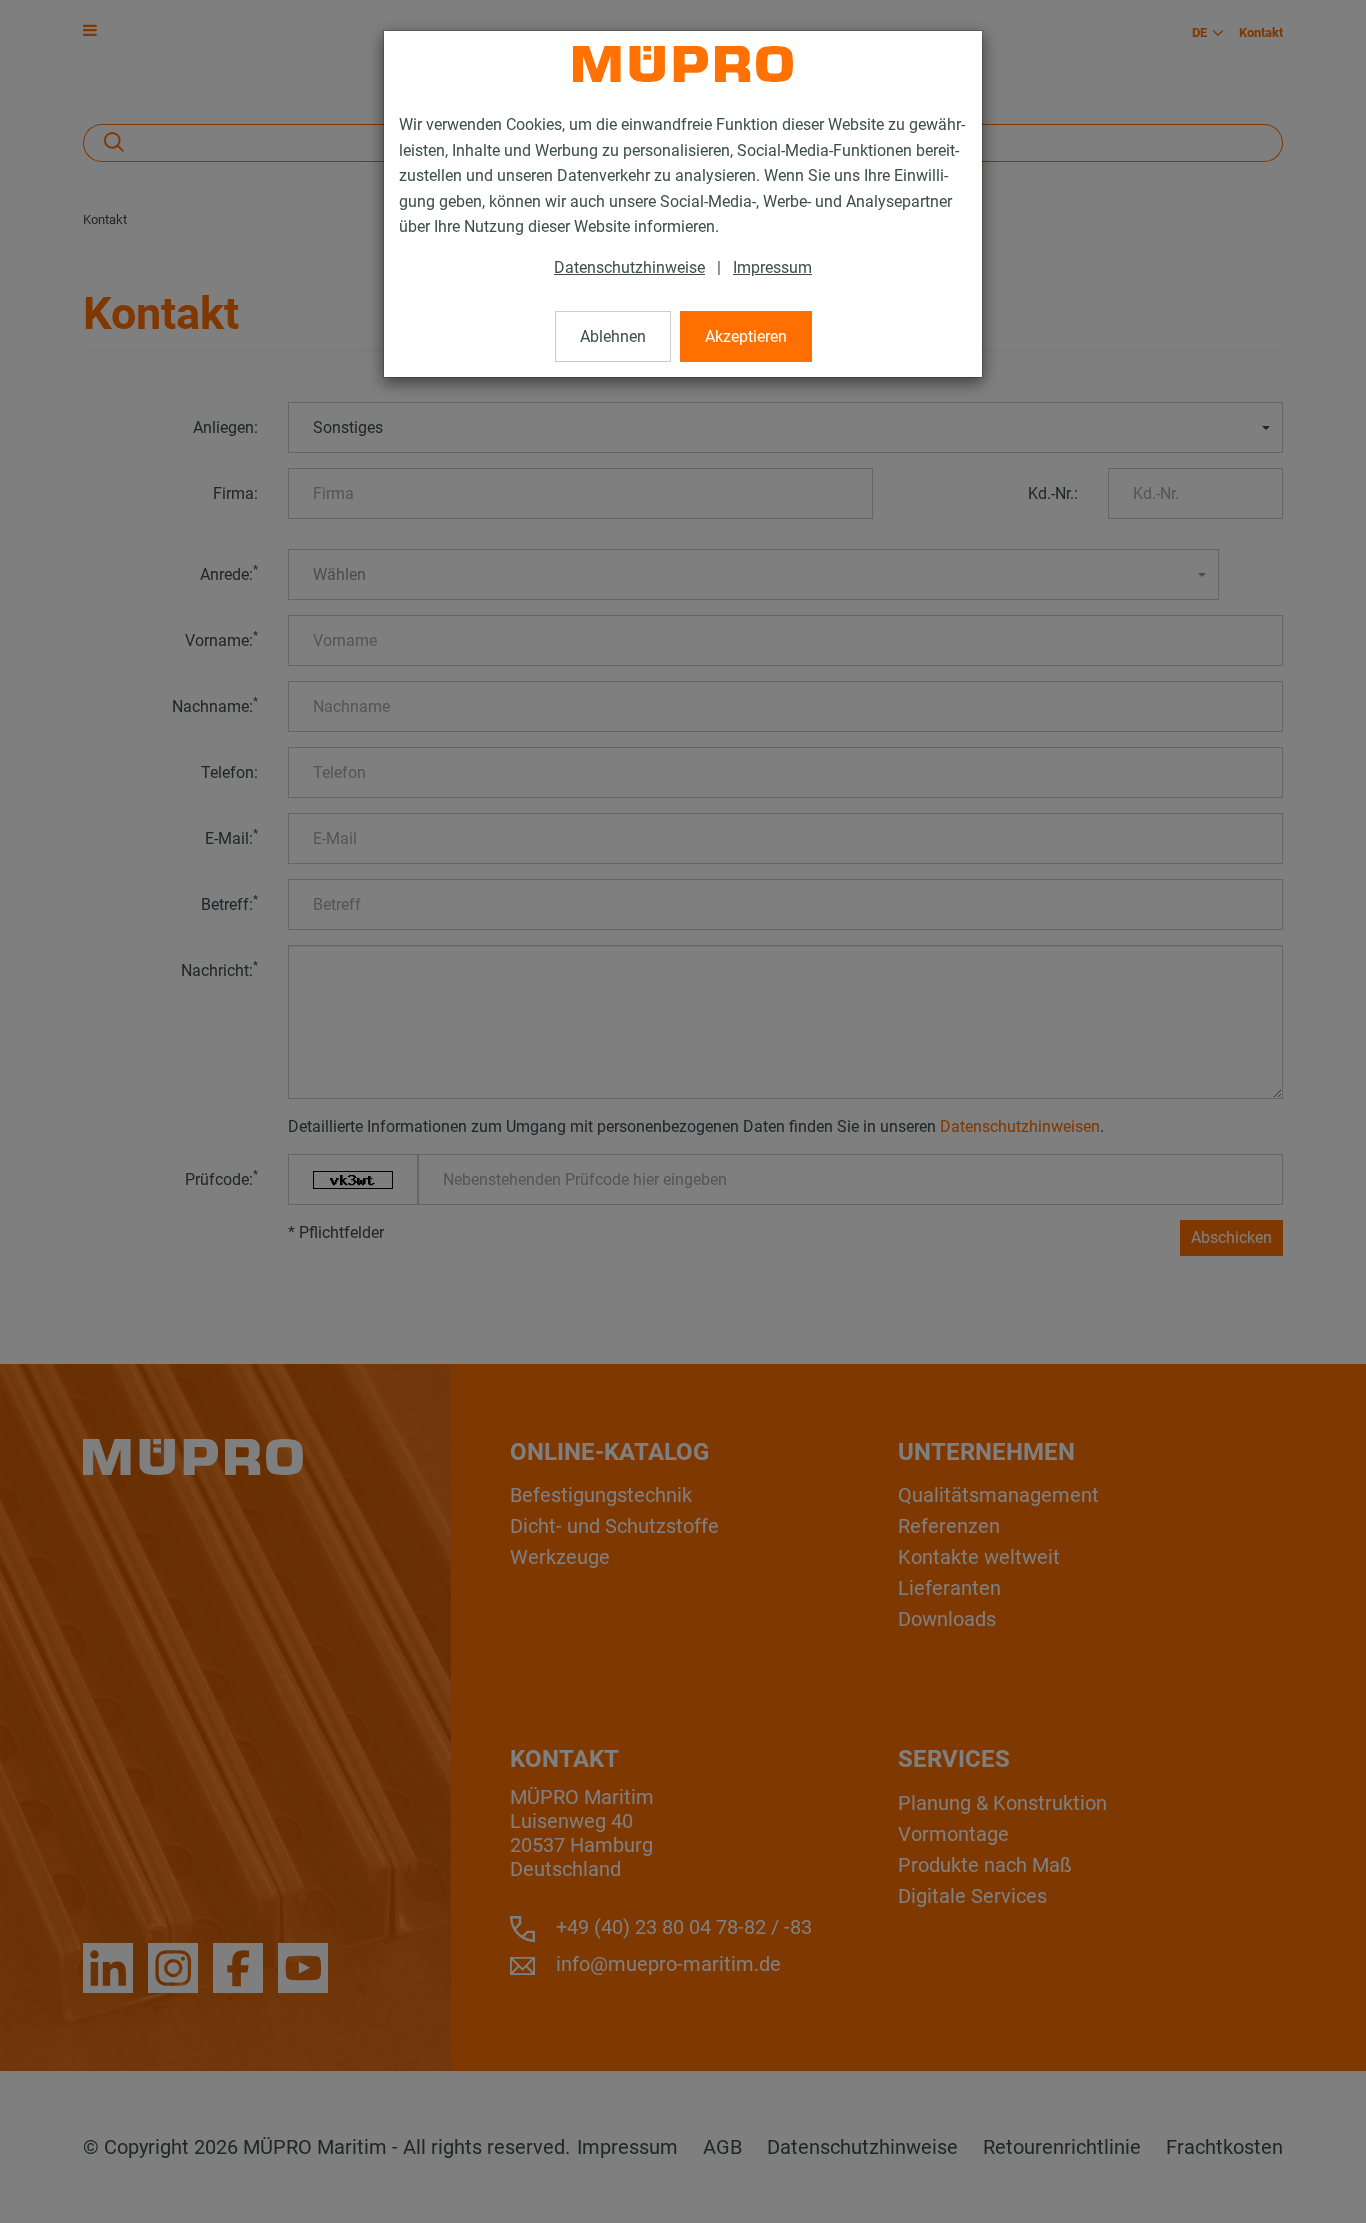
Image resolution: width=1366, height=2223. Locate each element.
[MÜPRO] (683, 64)
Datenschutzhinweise (629, 267)
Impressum (772, 267)
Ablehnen (613, 336)
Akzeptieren (746, 336)
